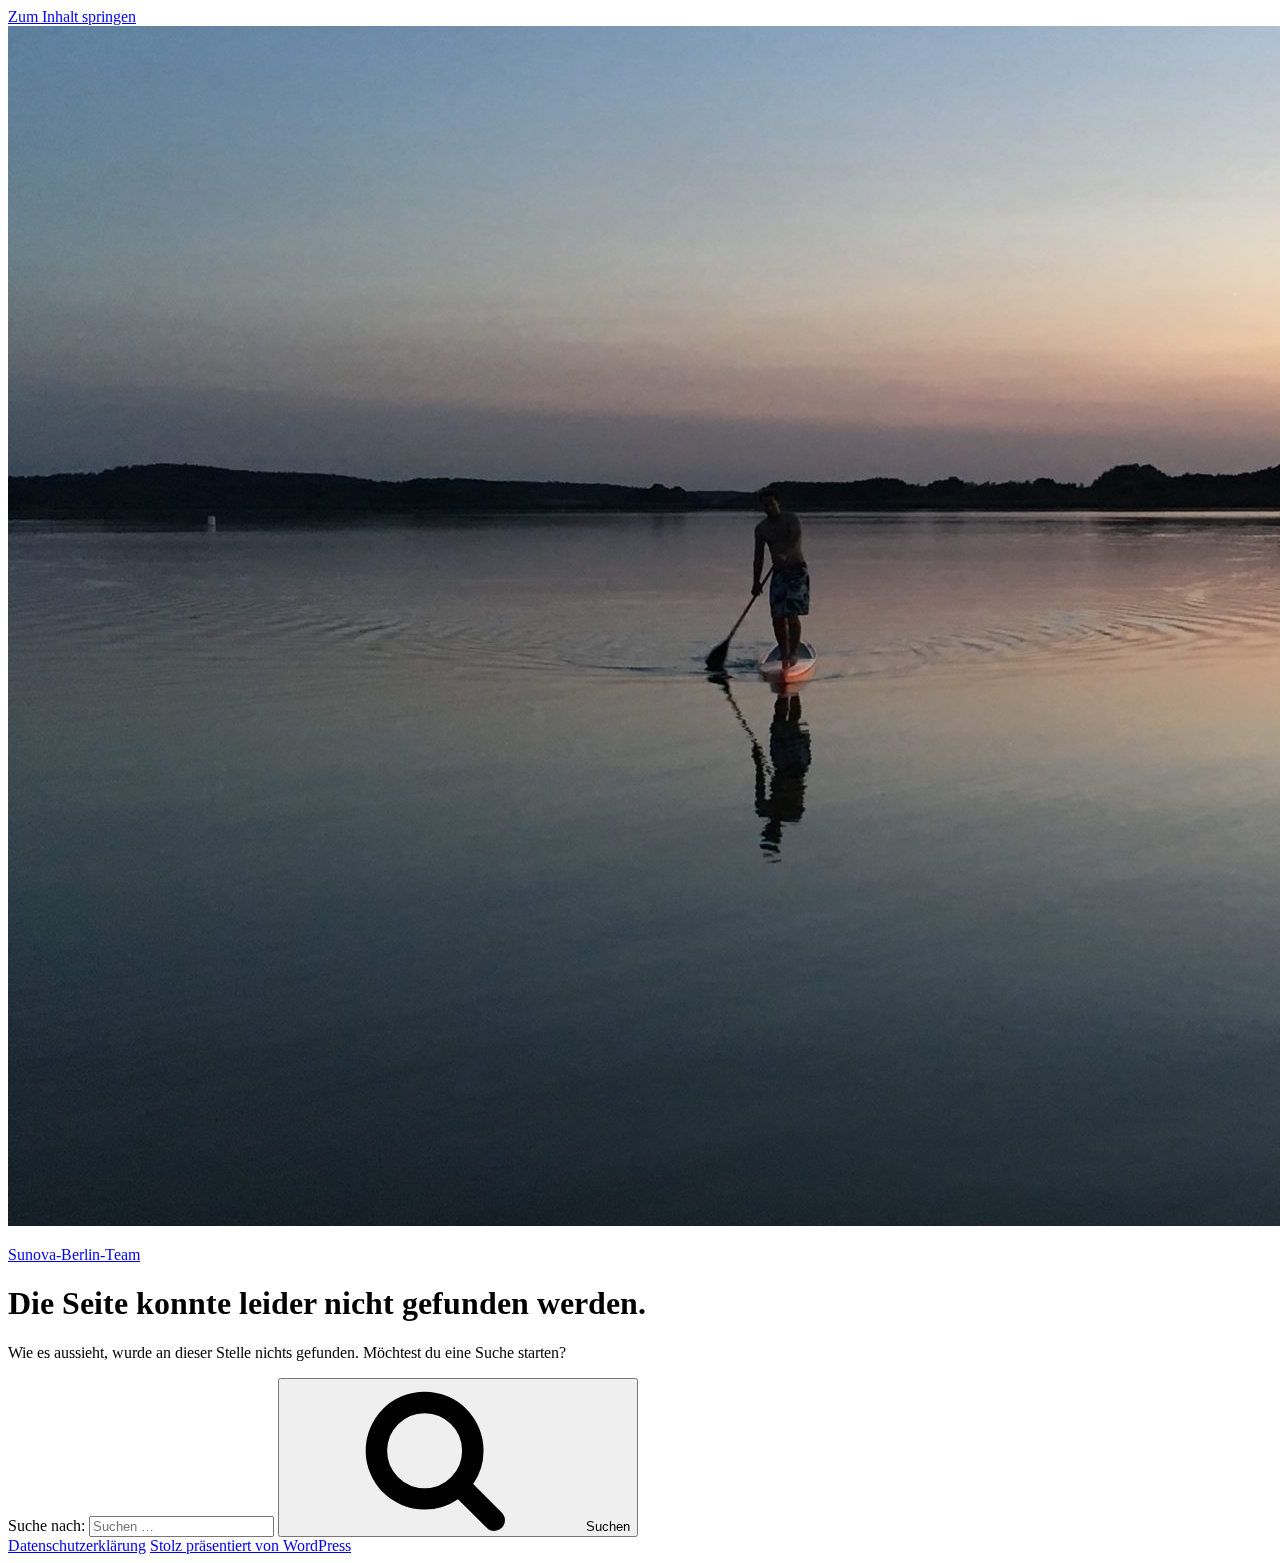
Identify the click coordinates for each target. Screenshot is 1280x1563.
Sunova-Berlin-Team (74, 1254)
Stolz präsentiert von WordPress (250, 1545)
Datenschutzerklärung (77, 1545)
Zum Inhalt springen (72, 16)
